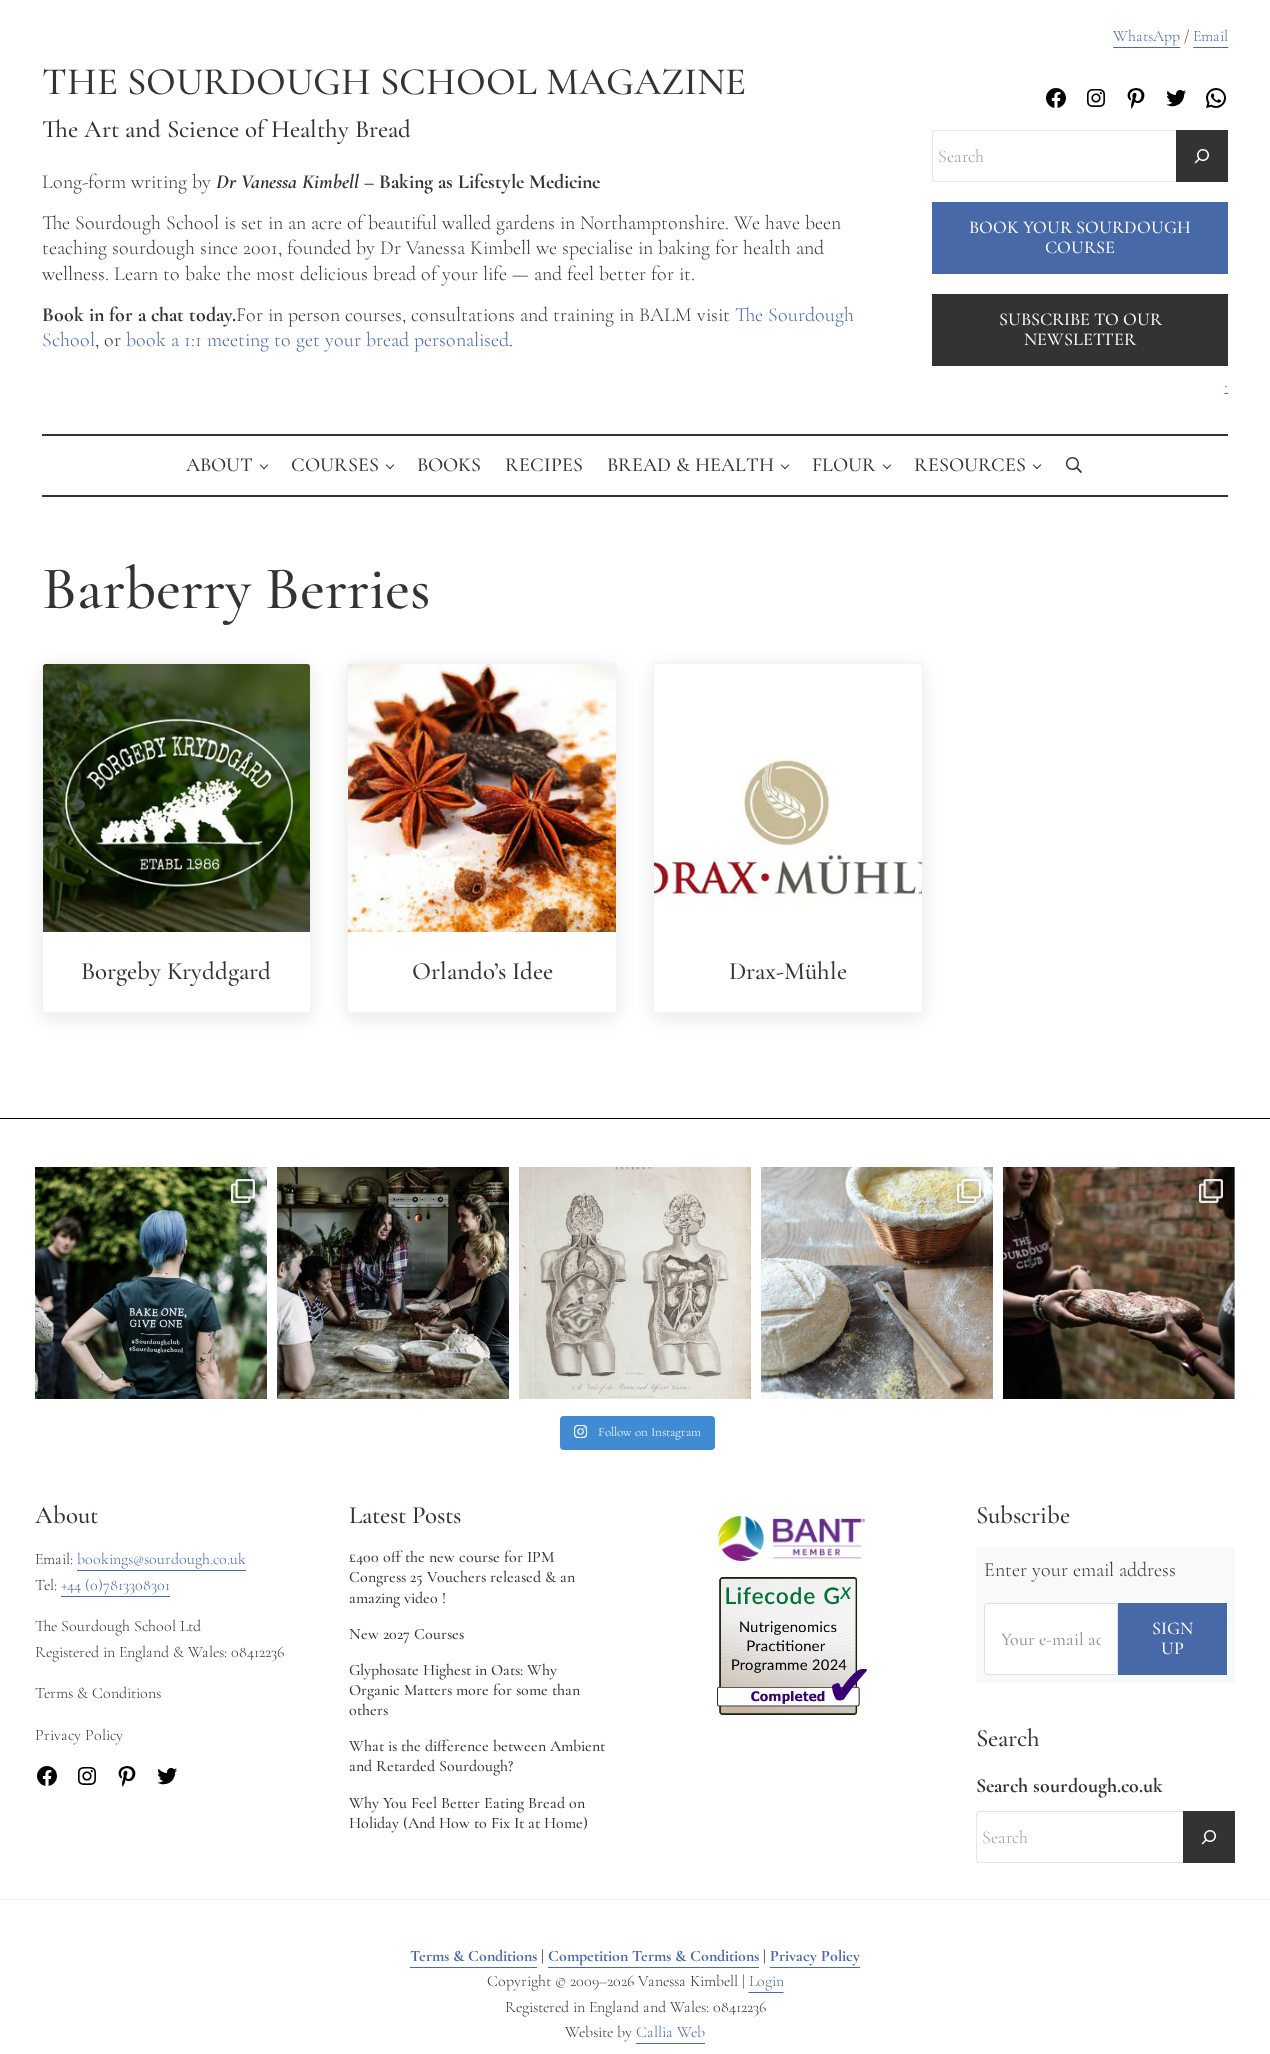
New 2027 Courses (406, 1634)
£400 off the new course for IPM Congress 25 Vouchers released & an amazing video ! (462, 1577)
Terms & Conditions (473, 1956)
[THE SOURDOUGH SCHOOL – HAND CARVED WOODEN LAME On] (877, 1283)
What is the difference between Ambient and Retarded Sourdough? (477, 1756)
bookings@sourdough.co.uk (161, 1559)
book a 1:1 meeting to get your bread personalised (317, 340)
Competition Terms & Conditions (653, 1956)
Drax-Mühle (788, 971)
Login (766, 1981)
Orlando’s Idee (482, 971)
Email (1210, 36)
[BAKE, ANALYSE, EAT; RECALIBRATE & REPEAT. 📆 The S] (393, 1283)
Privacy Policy (815, 1956)
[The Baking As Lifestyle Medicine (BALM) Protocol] (1119, 1283)
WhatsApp (1146, 36)
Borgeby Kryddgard (176, 971)
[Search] (1202, 156)
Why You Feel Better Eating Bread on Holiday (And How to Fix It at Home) (468, 1813)
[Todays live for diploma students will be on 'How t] (151, 1283)
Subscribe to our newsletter (1080, 329)
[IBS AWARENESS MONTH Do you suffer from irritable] (635, 1283)
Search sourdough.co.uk (1069, 1786)
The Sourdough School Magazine (394, 81)
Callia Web (670, 2032)
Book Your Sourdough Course (1080, 237)
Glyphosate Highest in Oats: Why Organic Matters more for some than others (464, 1690)
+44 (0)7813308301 (115, 1585)
